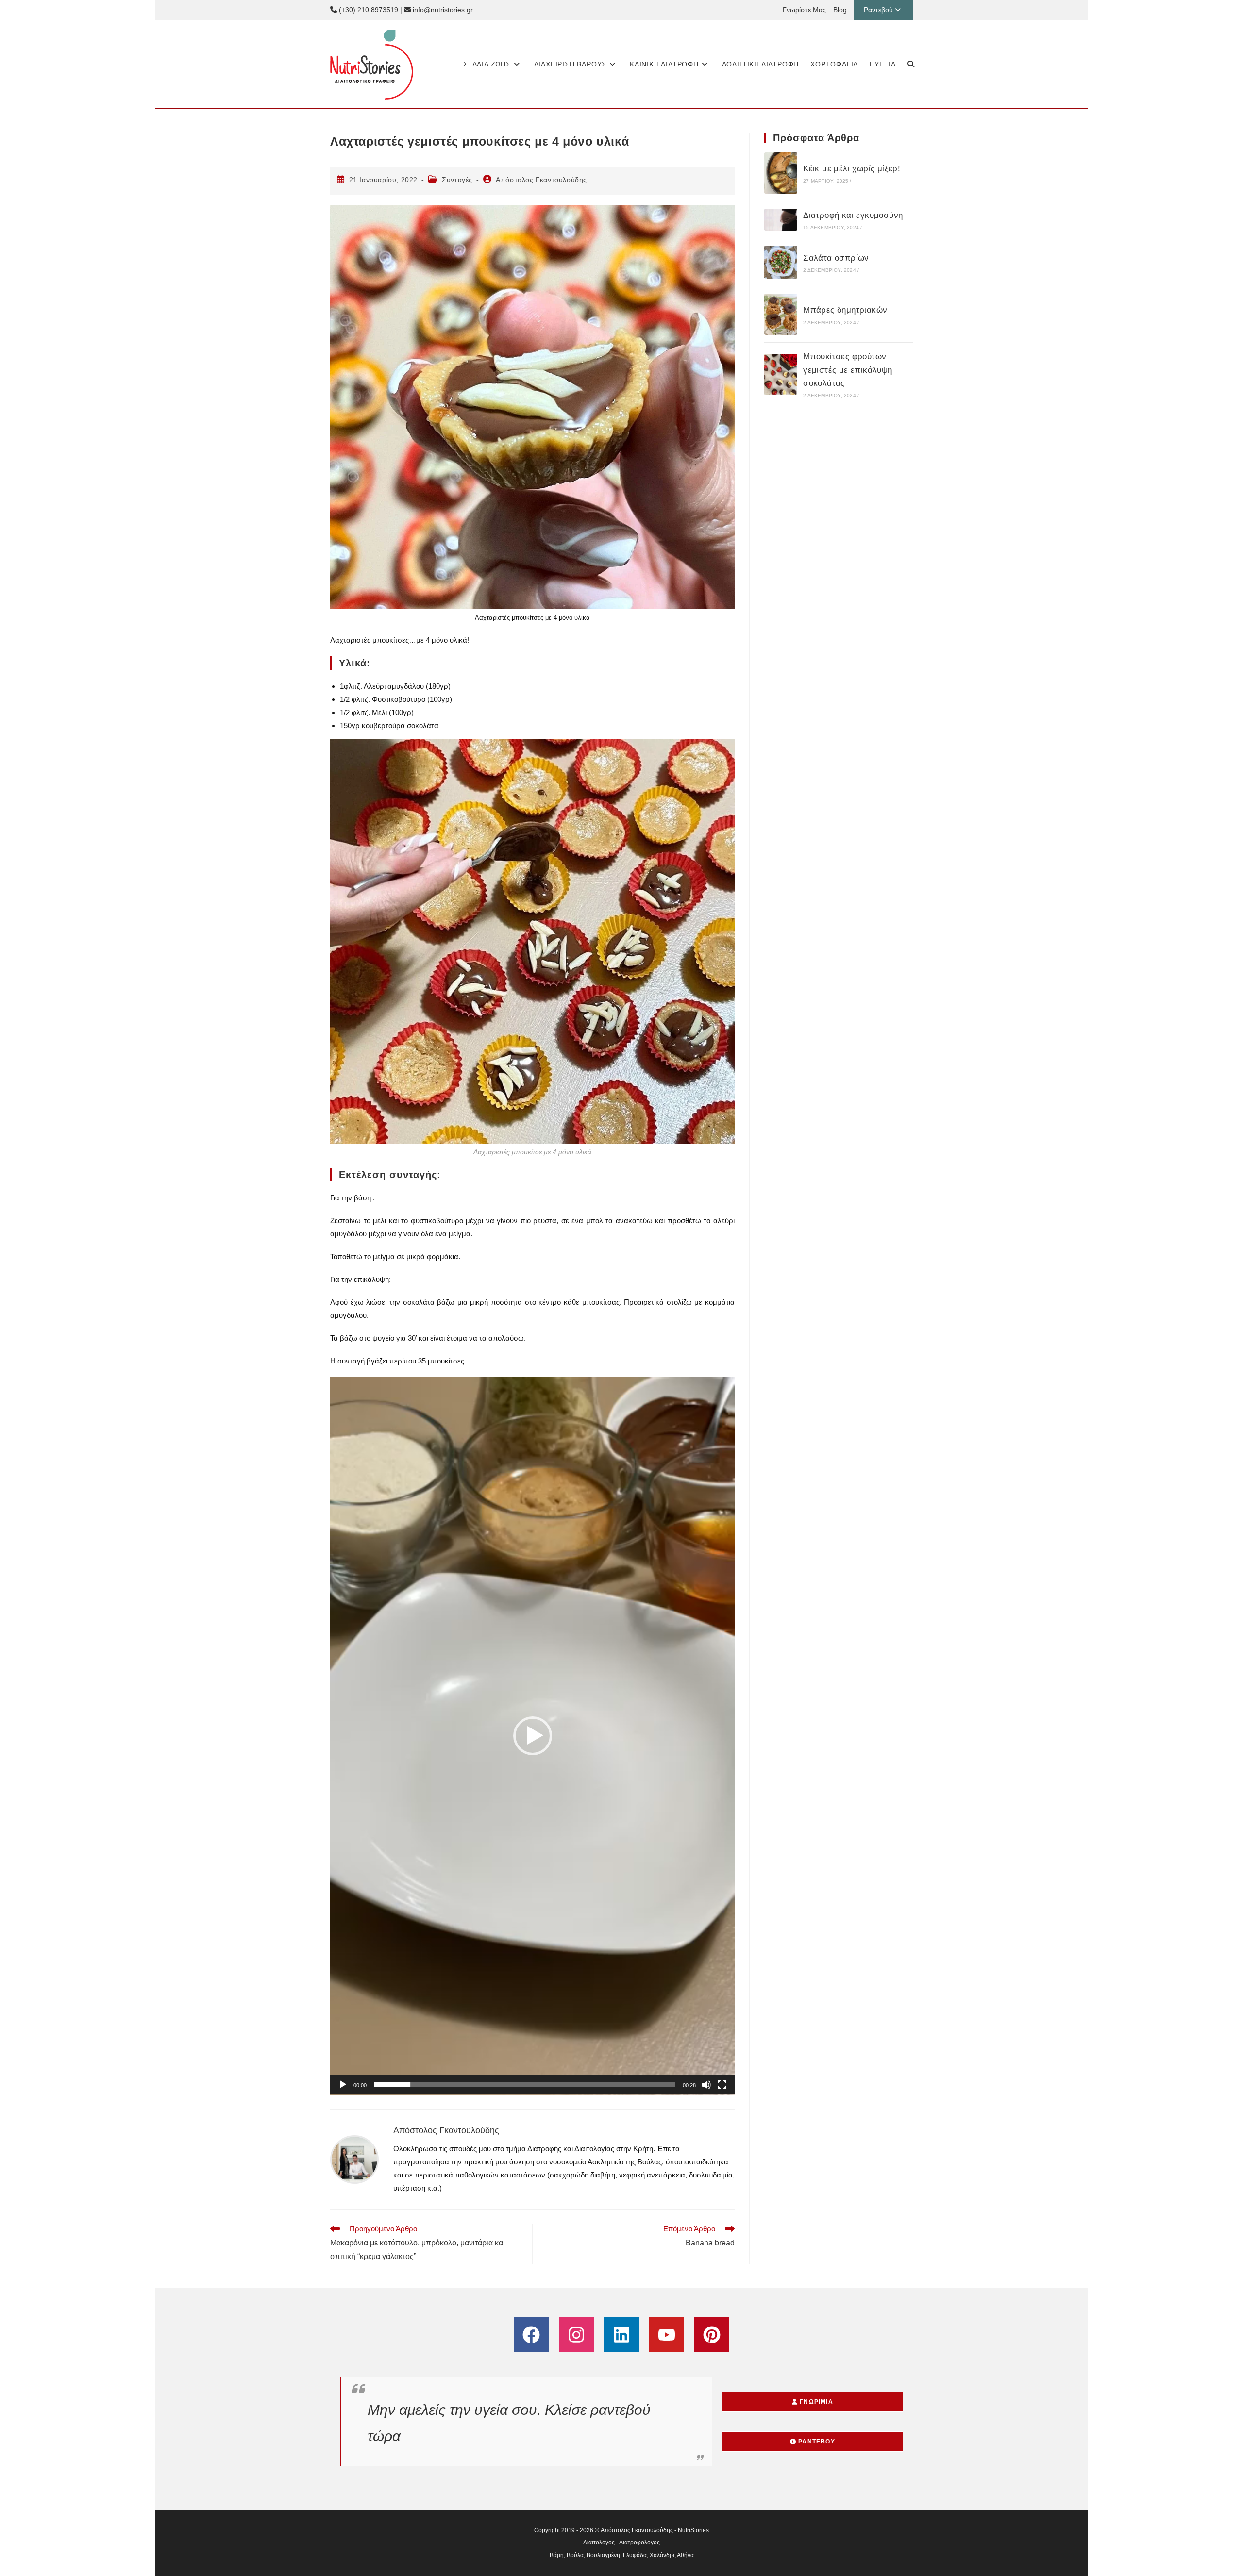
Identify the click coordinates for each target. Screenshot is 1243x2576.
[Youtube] (667, 2335)
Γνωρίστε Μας (804, 10)
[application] (532, 1736)
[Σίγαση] (706, 2085)
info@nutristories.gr (442, 10)
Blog (840, 10)
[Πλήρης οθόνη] (722, 2085)
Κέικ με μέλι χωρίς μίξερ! (852, 169)
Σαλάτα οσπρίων (836, 258)
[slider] (525, 2085)
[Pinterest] (712, 2335)
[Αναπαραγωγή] (343, 2085)
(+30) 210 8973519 (368, 10)
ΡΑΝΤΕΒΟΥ (816, 2442)
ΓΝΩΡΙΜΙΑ (815, 2402)
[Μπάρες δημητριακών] (781, 314)
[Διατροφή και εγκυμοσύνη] (781, 220)
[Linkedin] (621, 2335)
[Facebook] (531, 2335)
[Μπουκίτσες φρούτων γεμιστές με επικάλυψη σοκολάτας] (781, 374)
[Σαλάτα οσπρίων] (781, 262)
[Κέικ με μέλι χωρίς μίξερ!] (781, 173)
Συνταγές (457, 180)
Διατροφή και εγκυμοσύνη (853, 215)
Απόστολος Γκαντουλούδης (541, 180)
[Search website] (911, 64)
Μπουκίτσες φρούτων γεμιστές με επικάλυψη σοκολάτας (848, 370)
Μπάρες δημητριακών (845, 310)
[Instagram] (576, 2335)
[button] (533, 1736)
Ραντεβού (878, 10)
